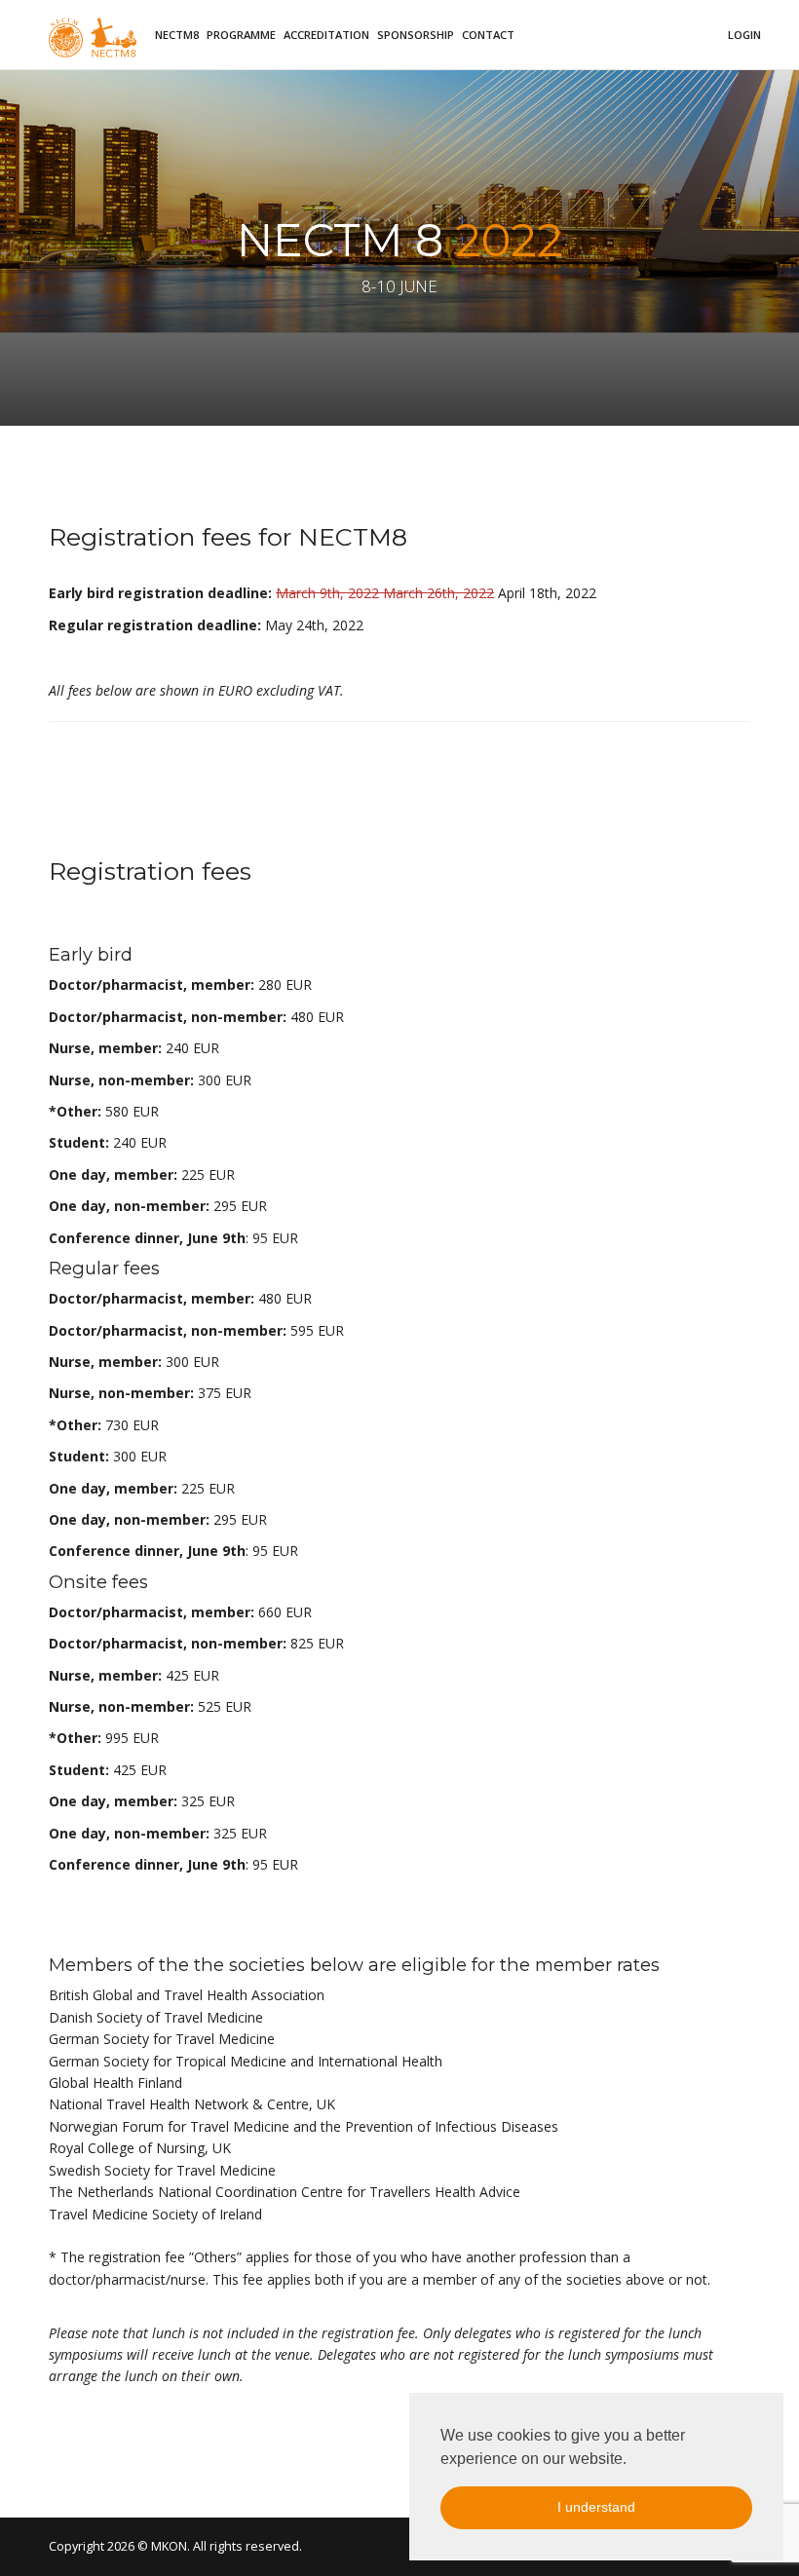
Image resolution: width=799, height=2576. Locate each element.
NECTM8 (177, 35)
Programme (241, 35)
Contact (488, 35)
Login (744, 35)
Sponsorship (416, 35)
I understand (596, 2507)
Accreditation (326, 35)
